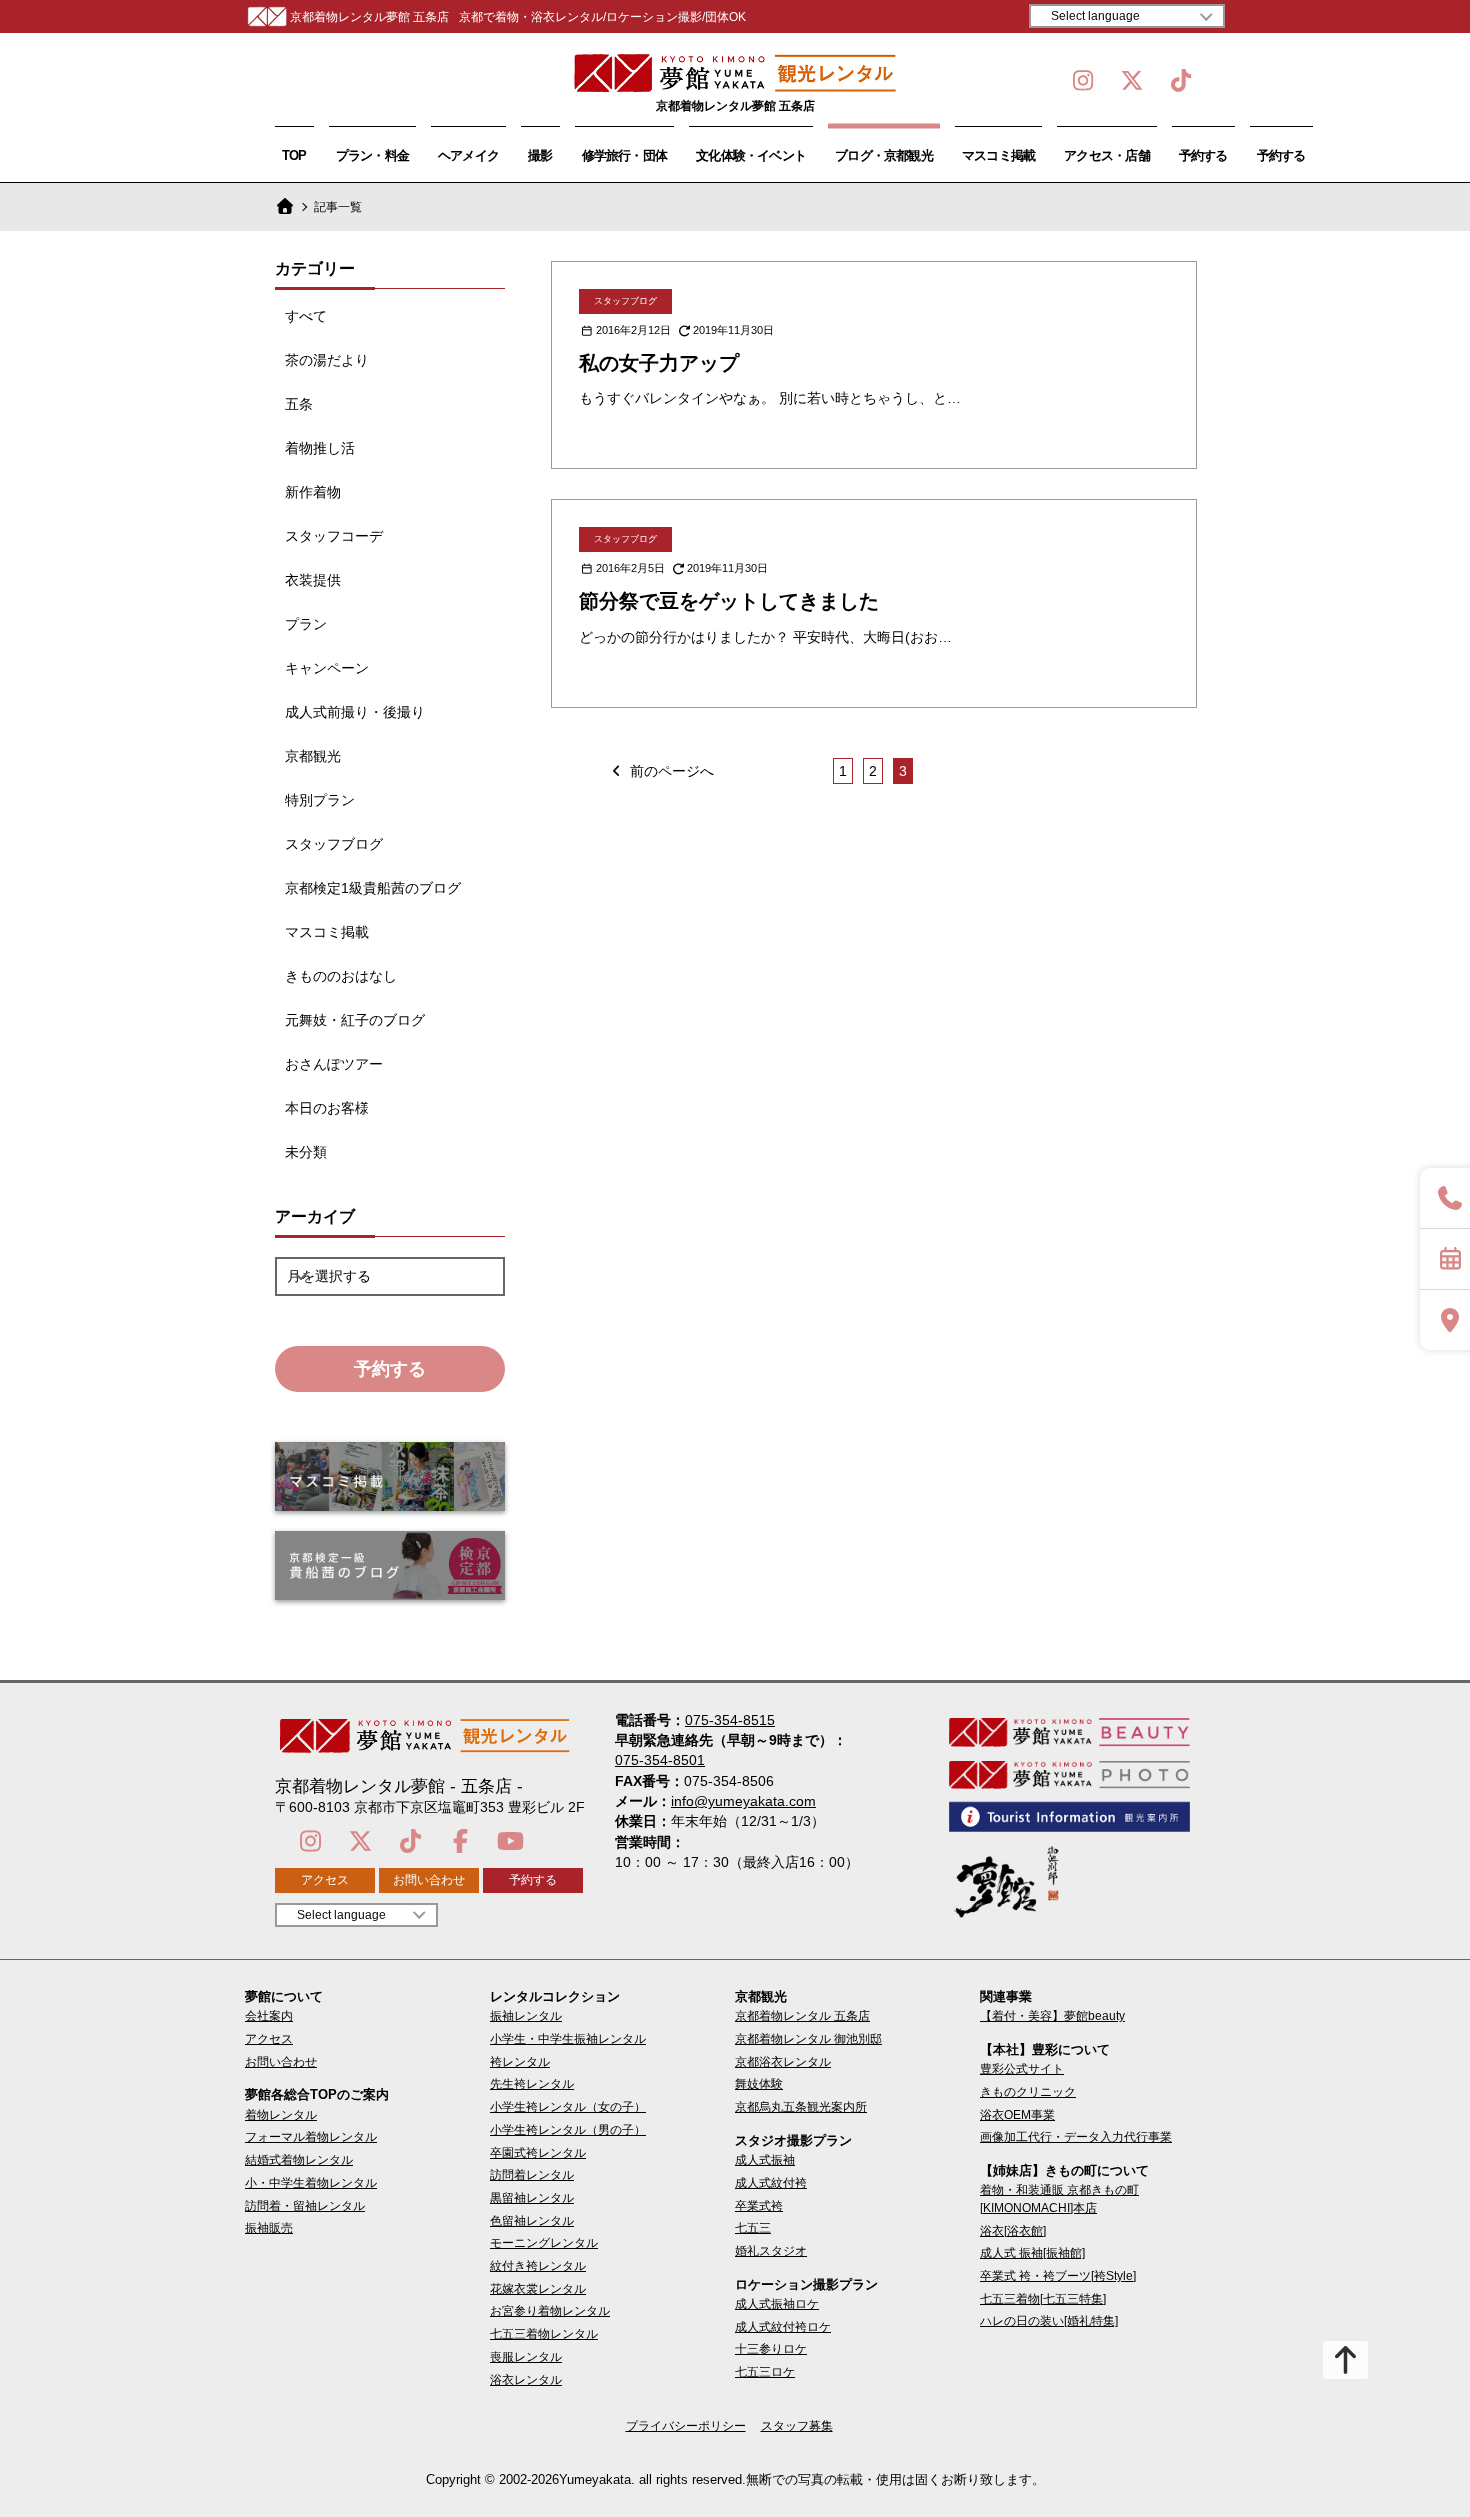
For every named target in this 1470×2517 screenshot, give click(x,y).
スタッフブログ (334, 844)
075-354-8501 (660, 1760)
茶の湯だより (327, 360)
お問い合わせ (429, 1880)
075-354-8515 (730, 1720)
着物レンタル (281, 2115)
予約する (1203, 155)
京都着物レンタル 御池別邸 (808, 2039)
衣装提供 (313, 580)
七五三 (753, 2228)
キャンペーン (327, 668)
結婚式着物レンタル (299, 2160)
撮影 (540, 155)
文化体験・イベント (751, 155)
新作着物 (313, 492)
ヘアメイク (468, 155)
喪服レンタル (526, 2357)
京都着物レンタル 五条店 (802, 2016)
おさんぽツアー (334, 1064)
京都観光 (313, 756)
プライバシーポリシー (686, 2426)
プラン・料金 (372, 155)
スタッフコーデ (334, 536)
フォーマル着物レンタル (311, 2137)
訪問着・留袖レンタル (305, 2206)
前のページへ (670, 771)
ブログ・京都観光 (884, 155)
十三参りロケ (771, 2349)
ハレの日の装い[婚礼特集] (1049, 2321)
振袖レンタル (526, 2016)
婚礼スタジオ (771, 2251)
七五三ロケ (765, 2372)
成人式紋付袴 (771, 2183)
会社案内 (269, 2016)
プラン (306, 624)
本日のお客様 (327, 1108)
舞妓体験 (759, 2084)
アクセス (325, 1880)
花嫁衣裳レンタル (538, 2289)
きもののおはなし (341, 976)
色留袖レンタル (532, 2221)
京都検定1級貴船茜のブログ (373, 888)
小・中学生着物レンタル (311, 2183)
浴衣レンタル (526, 2380)
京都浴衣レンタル (783, 2062)
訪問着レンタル (532, 2175)
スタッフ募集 (797, 2426)
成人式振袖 (765, 2160)
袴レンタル (520, 2062)
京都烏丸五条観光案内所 (801, 2107)
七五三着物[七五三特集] (1043, 2299)
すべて (306, 316)
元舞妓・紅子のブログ (355, 1020)
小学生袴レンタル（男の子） (568, 2130)
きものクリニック (1028, 2092)
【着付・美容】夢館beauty (1052, 2016)
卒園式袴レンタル (538, 2153)
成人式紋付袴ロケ (783, 2327)
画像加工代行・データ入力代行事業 (1076, 2137)
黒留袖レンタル (532, 2198)
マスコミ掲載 (998, 155)
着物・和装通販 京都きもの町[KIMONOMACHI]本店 (1059, 2198)
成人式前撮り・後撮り (355, 712)
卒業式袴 (759, 2206)
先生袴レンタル (532, 2084)
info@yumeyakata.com (743, 1801)
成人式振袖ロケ (777, 2304)
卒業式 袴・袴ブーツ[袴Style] (1058, 2276)
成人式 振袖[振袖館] (1032, 2253)
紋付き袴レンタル (538, 2266)
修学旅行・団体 (625, 155)
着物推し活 (320, 448)
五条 (299, 404)
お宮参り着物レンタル (550, 2311)
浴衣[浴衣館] (1013, 2231)
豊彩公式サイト (1022, 2069)
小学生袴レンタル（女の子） (568, 2107)
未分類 (306, 1152)
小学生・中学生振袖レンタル (568, 2039)
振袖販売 (269, 2228)
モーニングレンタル (544, 2243)
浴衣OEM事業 (1017, 2115)
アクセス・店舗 (1107, 155)
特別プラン (320, 800)
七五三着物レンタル (544, 2334)
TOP (294, 155)
